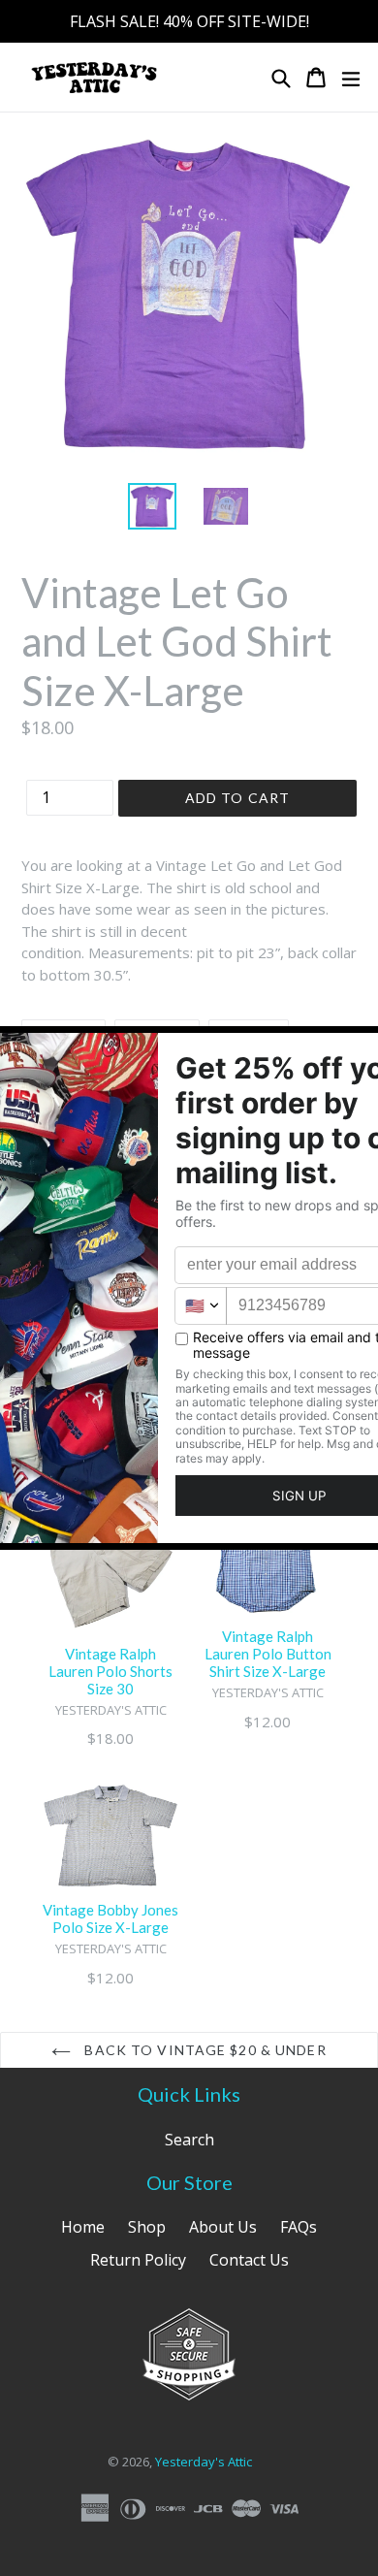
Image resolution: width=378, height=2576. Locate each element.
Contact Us (249, 2260)
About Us (223, 2227)
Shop (147, 2227)
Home (83, 2227)
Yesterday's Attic (204, 2462)
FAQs (299, 2227)
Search (189, 2140)
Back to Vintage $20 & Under (203, 2050)
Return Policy (138, 2260)
